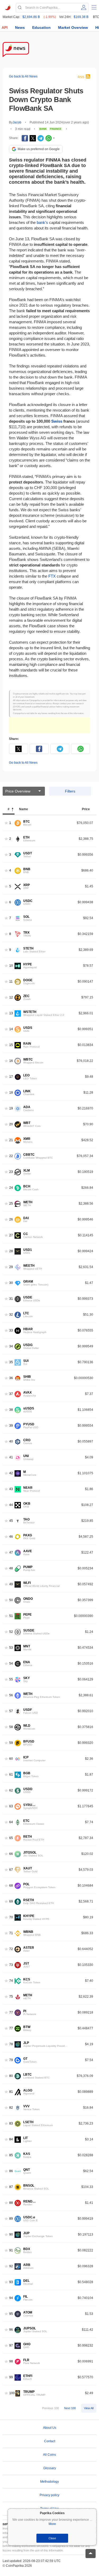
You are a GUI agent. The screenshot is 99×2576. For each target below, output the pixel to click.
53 (11, 1648)
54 (11, 1664)
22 (11, 1156)
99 (11, 2377)
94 (11, 2298)
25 (11, 1204)
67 (11, 1870)
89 (11, 2219)
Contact (50, 2441)
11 (11, 982)
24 (11, 1188)
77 (11, 2013)
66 (11, 1854)
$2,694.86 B (31, 17)
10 (11, 966)
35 (11, 1362)
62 (11, 1791)
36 (11, 1378)
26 (11, 1220)
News (20, 27)
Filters (70, 791)
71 (11, 1933)
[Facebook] (25, 138)
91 (11, 2250)
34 (11, 1346)
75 (11, 1997)
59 (11, 1743)
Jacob (17, 122)
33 (11, 1331)
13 (11, 1013)
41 (11, 1457)
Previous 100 (50, 2408)
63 (11, 1806)
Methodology (49, 2482)
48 (11, 1568)
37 (11, 1394)
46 (11, 1537)
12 (11, 997)
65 (11, 1838)
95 (11, 2314)
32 (11, 1315)
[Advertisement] (49, 725)
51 (11, 1616)
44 (11, 1505)
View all (89, 2408)
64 (11, 1822)
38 (11, 1410)
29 (11, 1267)
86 (11, 2171)
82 (11, 2108)
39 (11, 1426)
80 (11, 2076)
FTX (52, 576)
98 (11, 2361)
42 (11, 1473)
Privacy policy (49, 2495)
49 (11, 1584)
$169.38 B (81, 17)
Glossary (50, 2468)
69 (11, 1902)
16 (11, 1061)
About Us (50, 2428)
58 (11, 1727)
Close (52, 2538)
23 (11, 1172)
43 (11, 1489)
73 (11, 1965)
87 (11, 2187)
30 (11, 1283)
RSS (81, 77)
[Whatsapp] (49, 138)
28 (11, 1251)
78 (11, 2044)
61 (11, 1775)
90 (11, 2235)
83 (11, 2124)
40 (11, 1442)
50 (11, 1600)
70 (11, 1917)
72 (11, 1949)
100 (12, 2393)
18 (11, 1093)
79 (11, 2060)
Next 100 (70, 2408)
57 (11, 1711)
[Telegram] (41, 138)
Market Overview (73, 27)
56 (11, 1695)
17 (11, 1077)
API (5, 27)
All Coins (49, 2455)
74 (11, 1981)
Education (41, 27)
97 (11, 2346)
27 (11, 1235)
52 (11, 1632)
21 (11, 1140)
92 (11, 2266)
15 (11, 1045)
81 (11, 2092)
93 (11, 2282)
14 (11, 1029)
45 (11, 1521)
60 (11, 1759)
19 (11, 1109)
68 (11, 1886)
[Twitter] (33, 138)
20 (11, 1124)
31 (11, 1299)
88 (11, 2203)
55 (11, 1679)
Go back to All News (23, 76)
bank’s (42, 222)
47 (11, 1553)
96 (11, 2330)
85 (11, 2155)
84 (11, 2139)
